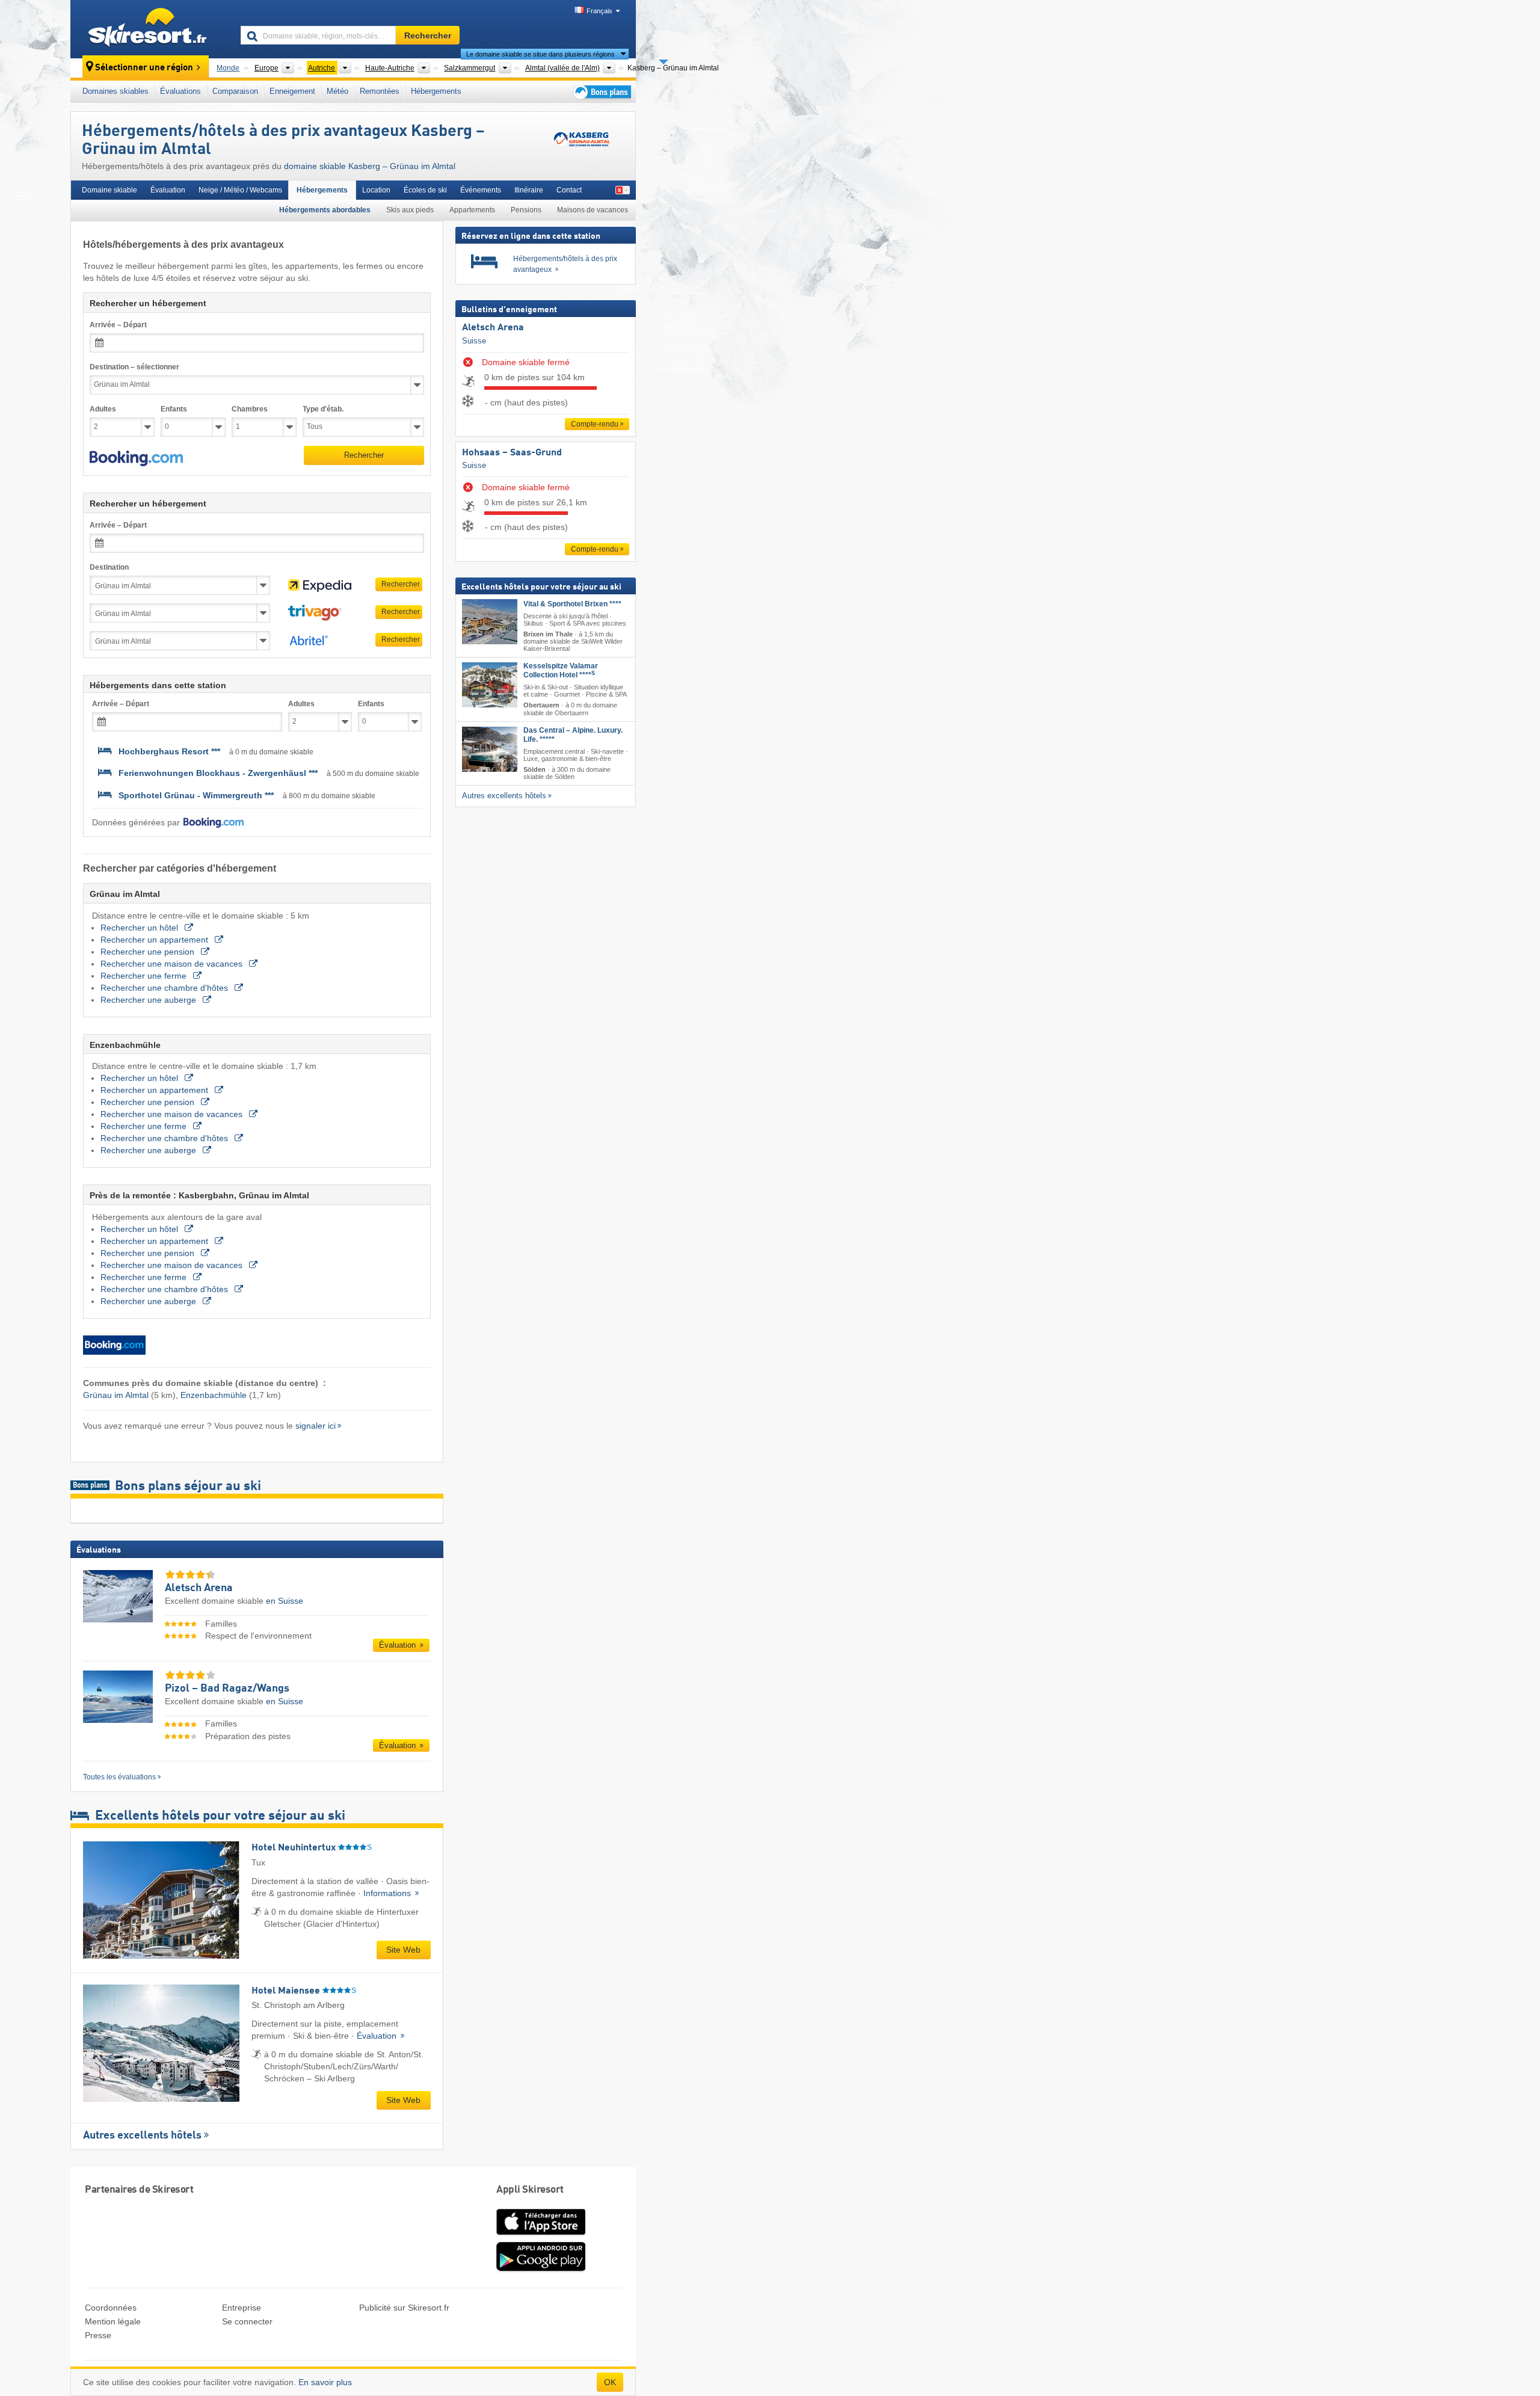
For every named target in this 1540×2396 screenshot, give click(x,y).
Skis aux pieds (410, 210)
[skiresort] (150, 29)
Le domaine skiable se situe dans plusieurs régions (541, 54)
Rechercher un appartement (156, 940)
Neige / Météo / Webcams (240, 190)
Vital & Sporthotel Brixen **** (572, 604)
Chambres (250, 409)
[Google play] (541, 2269)
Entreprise (242, 2308)
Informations (388, 1893)
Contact (569, 190)
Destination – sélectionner (134, 367)
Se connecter (247, 2321)
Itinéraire (529, 190)
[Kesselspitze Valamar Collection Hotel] (490, 685)
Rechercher (364, 455)
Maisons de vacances (593, 210)
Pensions (526, 210)
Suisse (474, 341)
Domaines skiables (115, 91)
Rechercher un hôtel (140, 928)
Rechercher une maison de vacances (173, 964)
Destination (109, 567)
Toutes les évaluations (119, 1777)
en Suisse (285, 1601)
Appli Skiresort (530, 2190)
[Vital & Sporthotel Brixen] (490, 622)
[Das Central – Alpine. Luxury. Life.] (490, 749)
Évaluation (168, 190)
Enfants (174, 409)
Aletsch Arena (493, 328)
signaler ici (316, 1426)
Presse (98, 2335)
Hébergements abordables (325, 210)
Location (376, 190)
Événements (481, 190)
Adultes (103, 409)
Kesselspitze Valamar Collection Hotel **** (561, 671)
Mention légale (113, 2321)
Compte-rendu (595, 424)
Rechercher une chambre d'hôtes (165, 988)
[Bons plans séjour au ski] (601, 92)
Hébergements (436, 91)
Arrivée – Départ (118, 325)
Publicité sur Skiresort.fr (404, 2308)
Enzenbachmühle (214, 1395)
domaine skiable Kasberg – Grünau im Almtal (370, 166)
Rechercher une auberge (149, 1000)
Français (599, 11)
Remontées (380, 91)
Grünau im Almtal (116, 1395)
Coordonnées (111, 2308)
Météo (337, 91)
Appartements (472, 210)
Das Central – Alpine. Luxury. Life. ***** (573, 735)
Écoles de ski (425, 190)
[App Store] (541, 2236)
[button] (136, 458)
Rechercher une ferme (145, 976)
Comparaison (235, 91)
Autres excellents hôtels (142, 2136)
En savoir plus (325, 2382)
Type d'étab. (323, 409)
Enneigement (292, 91)
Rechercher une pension (149, 952)
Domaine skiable (109, 190)
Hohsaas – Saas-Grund (512, 453)
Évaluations (180, 91)
